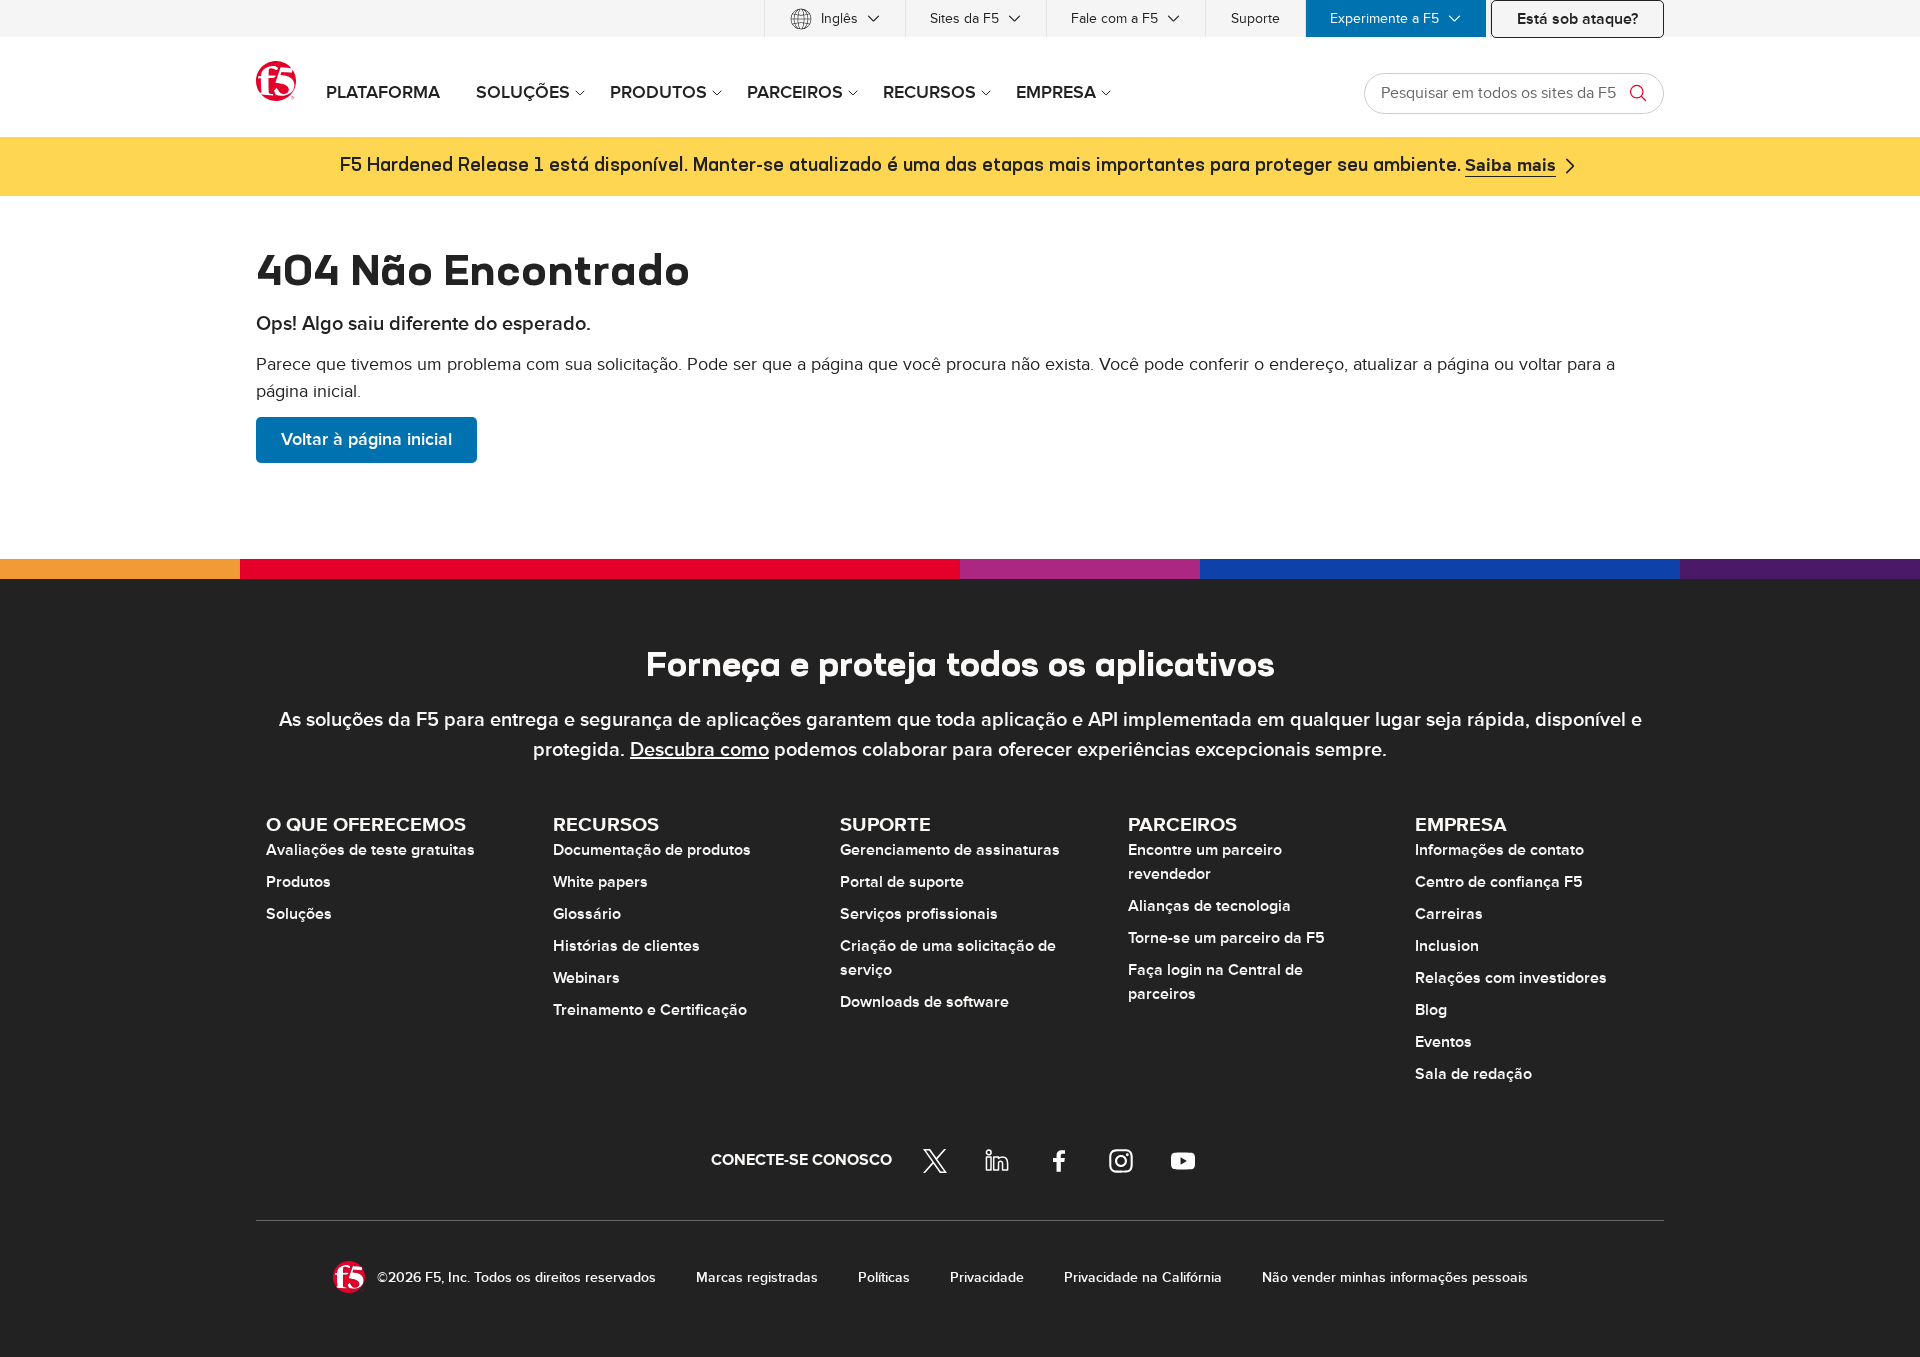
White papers (600, 882)
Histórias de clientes (626, 946)
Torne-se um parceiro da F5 (1226, 938)
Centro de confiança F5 (1499, 882)
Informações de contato (1499, 850)
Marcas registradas (757, 1277)
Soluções (299, 914)
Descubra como (699, 750)
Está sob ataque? (1577, 19)
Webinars (586, 978)
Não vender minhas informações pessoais (1395, 1277)
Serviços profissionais (919, 914)
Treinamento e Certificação (650, 1010)
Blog (1431, 1010)
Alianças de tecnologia (1209, 906)
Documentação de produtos (652, 850)
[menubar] (960, 18)
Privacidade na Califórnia (1143, 1277)
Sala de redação (1473, 1074)
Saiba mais (1510, 166)
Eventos (1443, 1042)
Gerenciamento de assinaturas (950, 850)
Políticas (884, 1277)
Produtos (298, 882)
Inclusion (1447, 946)
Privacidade (987, 1277)
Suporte (1255, 18)
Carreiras (1449, 914)
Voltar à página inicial (366, 439)
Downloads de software (924, 1002)
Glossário (587, 914)
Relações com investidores (1511, 978)
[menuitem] (835, 18)
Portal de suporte (902, 882)
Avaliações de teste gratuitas (370, 850)
